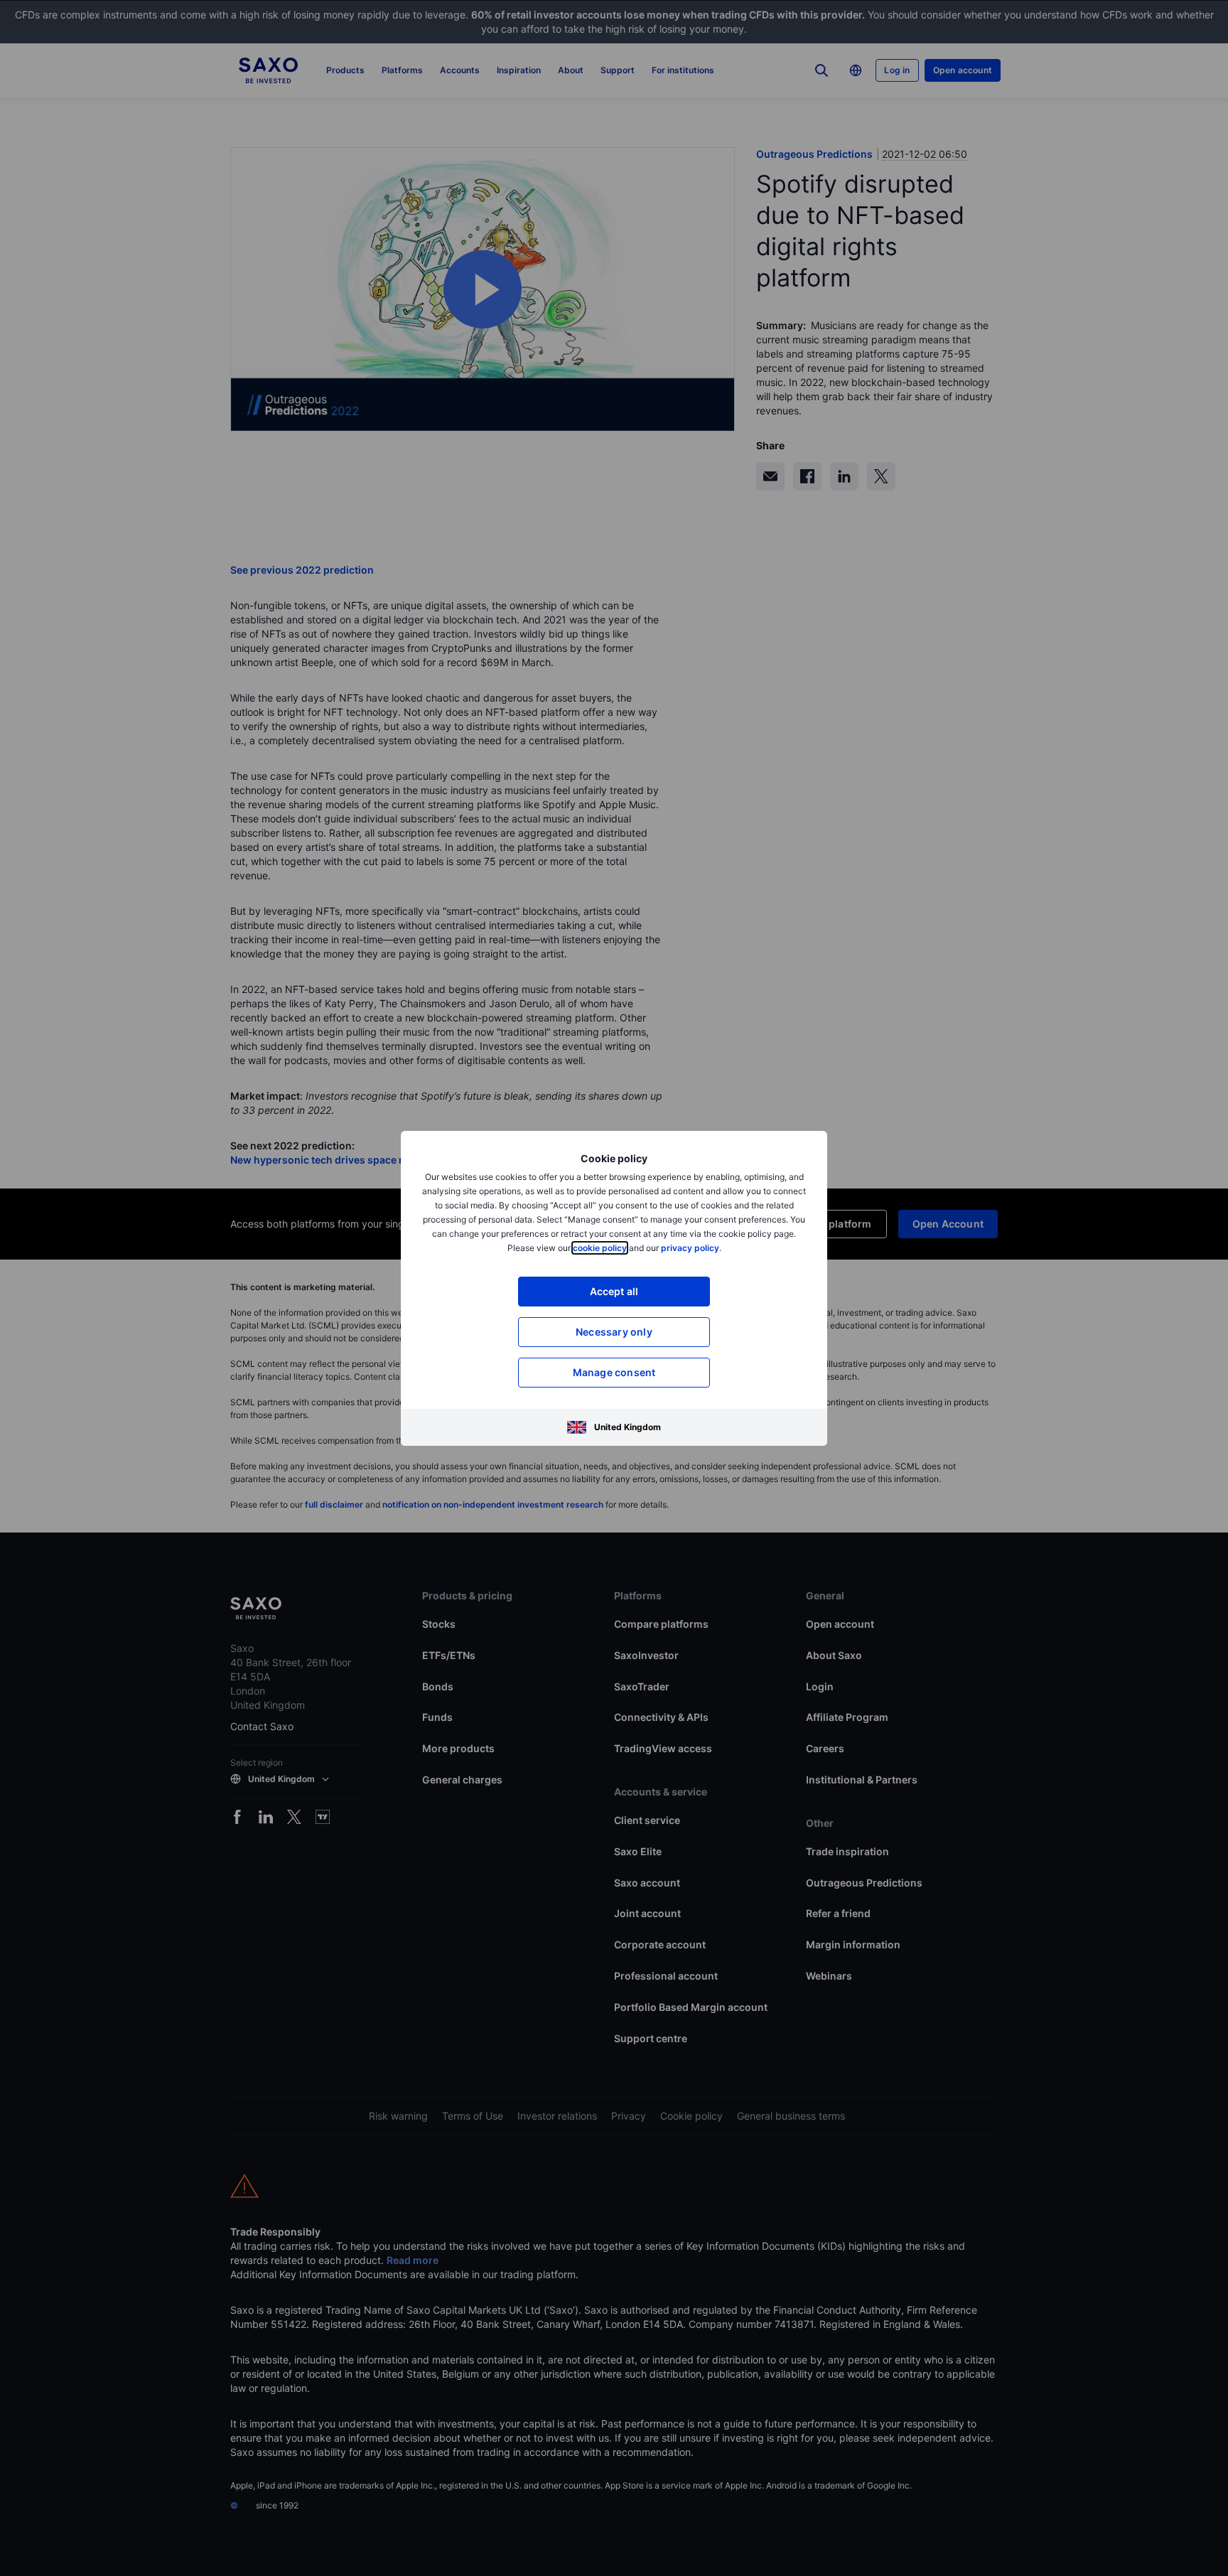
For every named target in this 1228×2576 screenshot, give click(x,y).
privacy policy (690, 1248)
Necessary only (614, 1332)
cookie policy (600, 1248)
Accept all (614, 1291)
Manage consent (614, 1372)
